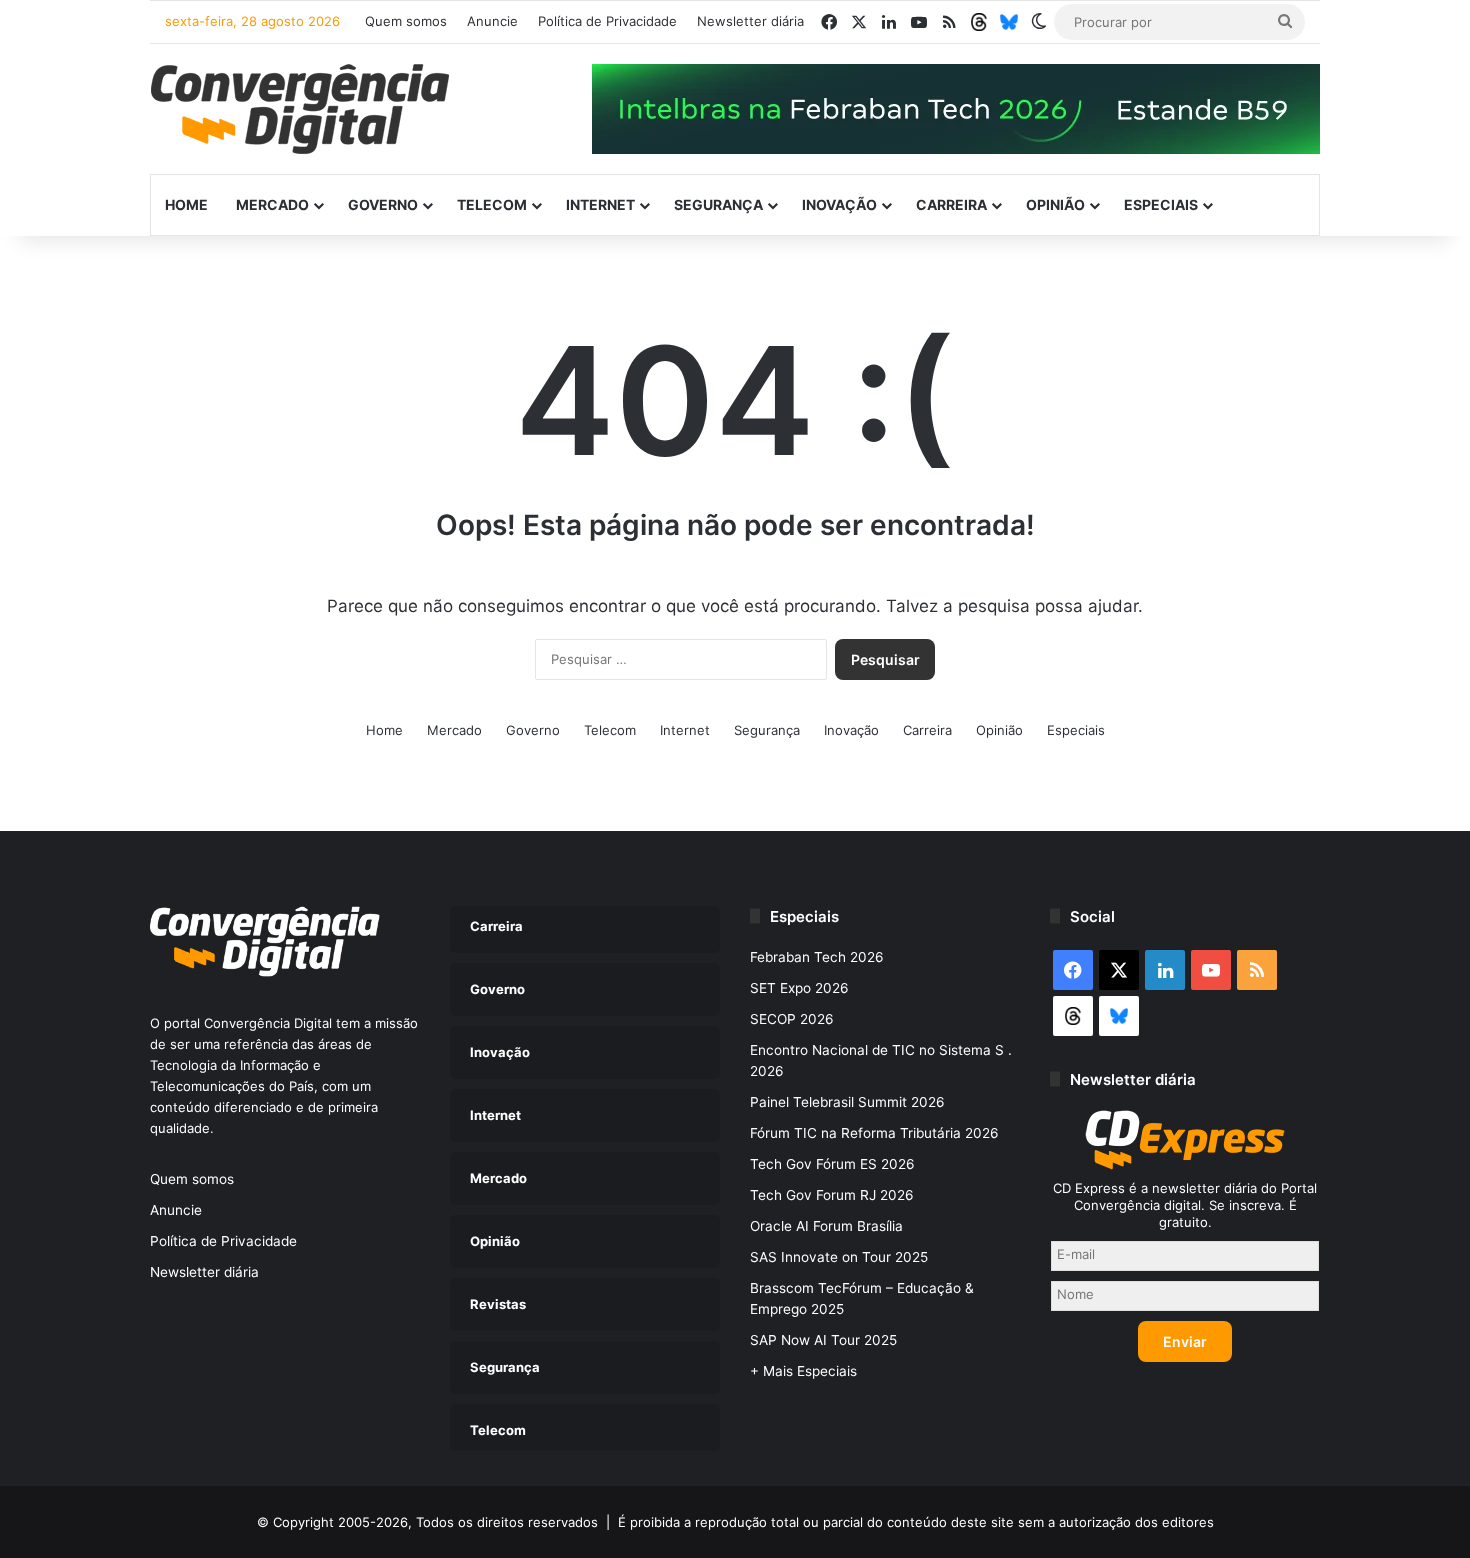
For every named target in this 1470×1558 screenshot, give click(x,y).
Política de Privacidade (607, 21)
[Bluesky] (1009, 22)
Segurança (718, 204)
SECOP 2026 (792, 1019)
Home (186, 204)
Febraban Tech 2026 (817, 957)
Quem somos (406, 21)
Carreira (951, 204)
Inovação (839, 204)
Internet (600, 204)
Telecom (492, 204)
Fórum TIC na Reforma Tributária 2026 (874, 1133)
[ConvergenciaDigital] (300, 109)
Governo (383, 204)
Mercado (272, 204)
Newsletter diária (750, 21)
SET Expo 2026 (799, 988)
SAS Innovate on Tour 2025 (839, 1257)
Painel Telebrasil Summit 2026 (847, 1102)
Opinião (1055, 204)
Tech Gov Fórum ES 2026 (832, 1164)
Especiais (1161, 204)
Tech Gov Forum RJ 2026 (832, 1195)
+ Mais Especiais (803, 1371)
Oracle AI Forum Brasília (826, 1226)
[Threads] (979, 22)
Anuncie (492, 21)
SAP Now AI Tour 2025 (823, 1340)
